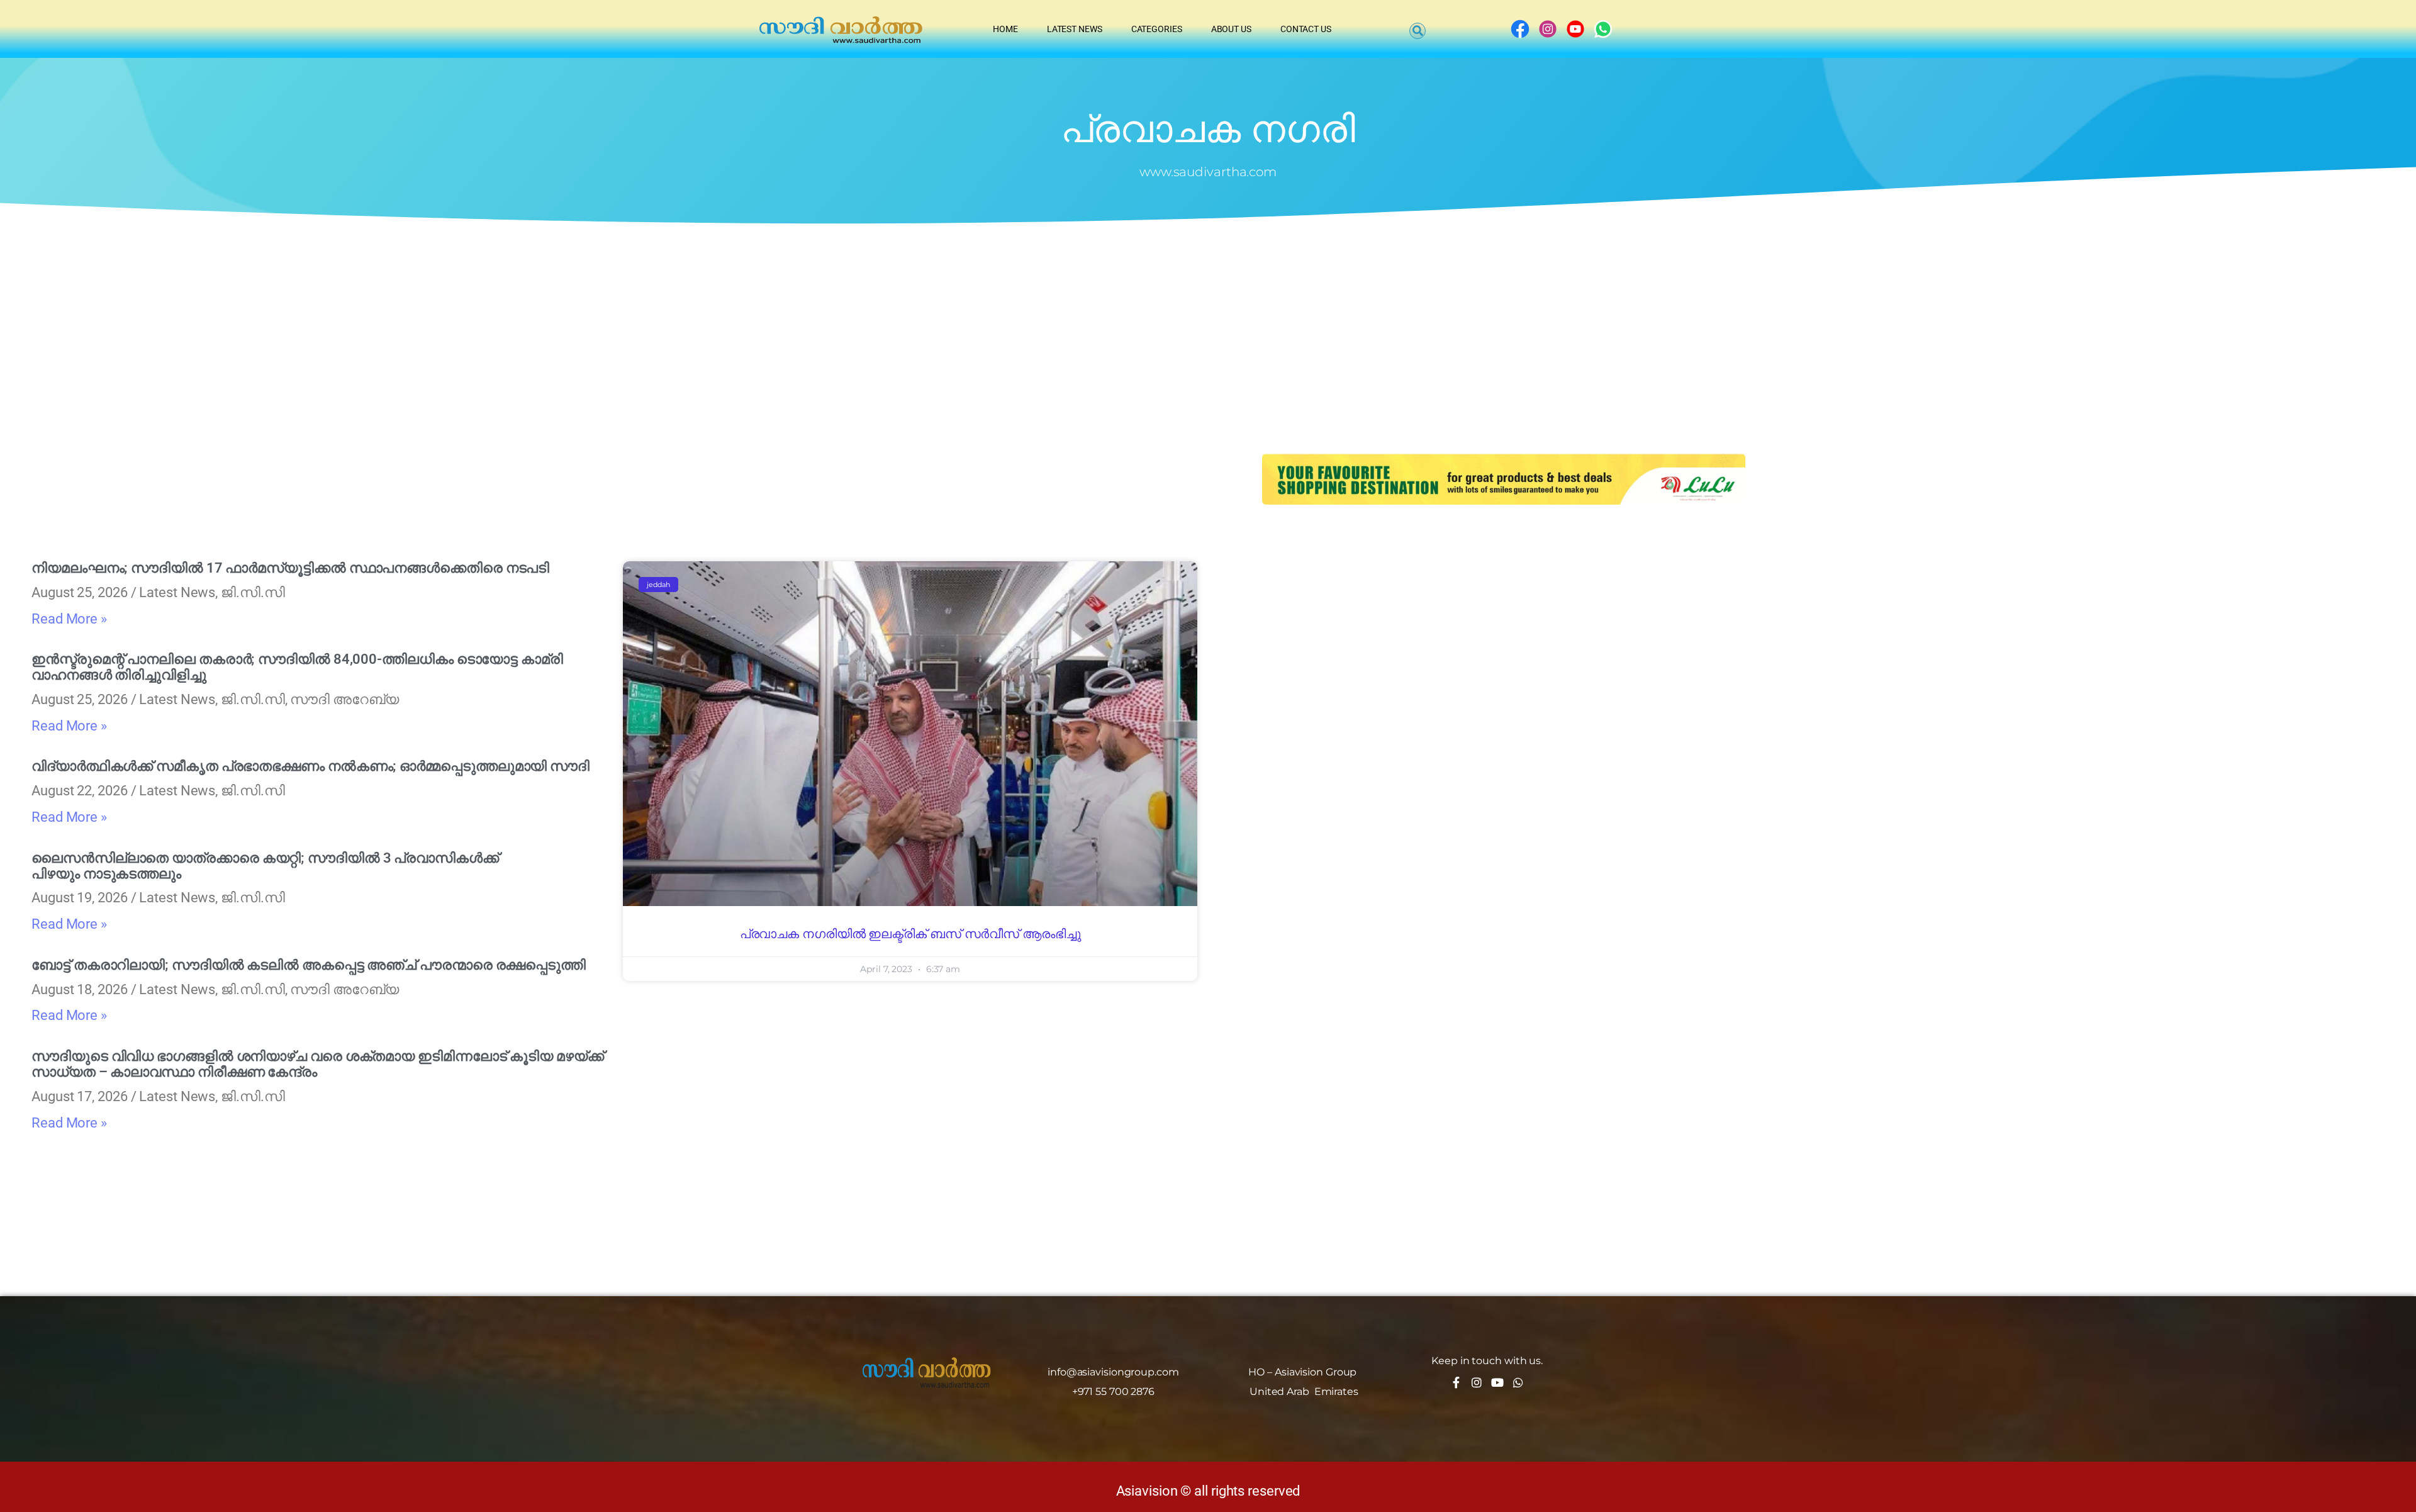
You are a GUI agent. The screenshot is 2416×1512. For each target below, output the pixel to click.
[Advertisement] (1208, 322)
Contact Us (1306, 29)
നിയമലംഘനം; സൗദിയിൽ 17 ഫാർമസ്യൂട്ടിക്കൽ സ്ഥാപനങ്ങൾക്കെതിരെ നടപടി (290, 568)
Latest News (1075, 29)
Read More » (69, 619)
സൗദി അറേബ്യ (344, 699)
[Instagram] (1477, 1382)
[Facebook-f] (1456, 1382)
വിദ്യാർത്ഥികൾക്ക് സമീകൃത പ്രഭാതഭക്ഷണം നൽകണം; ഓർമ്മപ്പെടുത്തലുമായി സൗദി (310, 766)
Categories (1157, 29)
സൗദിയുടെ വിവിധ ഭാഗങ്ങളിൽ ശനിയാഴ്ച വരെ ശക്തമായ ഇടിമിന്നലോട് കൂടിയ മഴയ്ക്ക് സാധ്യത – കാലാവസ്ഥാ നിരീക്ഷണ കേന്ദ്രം (318, 1064)
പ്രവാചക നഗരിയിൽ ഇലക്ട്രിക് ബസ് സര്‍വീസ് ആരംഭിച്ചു (910, 934)
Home (1005, 29)
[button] (1418, 31)
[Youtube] (1497, 1382)
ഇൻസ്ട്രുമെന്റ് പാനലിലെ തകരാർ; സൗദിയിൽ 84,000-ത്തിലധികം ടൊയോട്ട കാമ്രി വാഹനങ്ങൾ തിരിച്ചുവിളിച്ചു (297, 667)
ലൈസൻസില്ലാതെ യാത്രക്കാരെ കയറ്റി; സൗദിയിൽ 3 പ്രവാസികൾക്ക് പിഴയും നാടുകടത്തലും (265, 866)
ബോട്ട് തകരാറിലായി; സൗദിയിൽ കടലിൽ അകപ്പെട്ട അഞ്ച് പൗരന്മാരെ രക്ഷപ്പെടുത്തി (309, 965)
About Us (1231, 29)
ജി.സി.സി (253, 592)
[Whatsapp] (1518, 1382)
